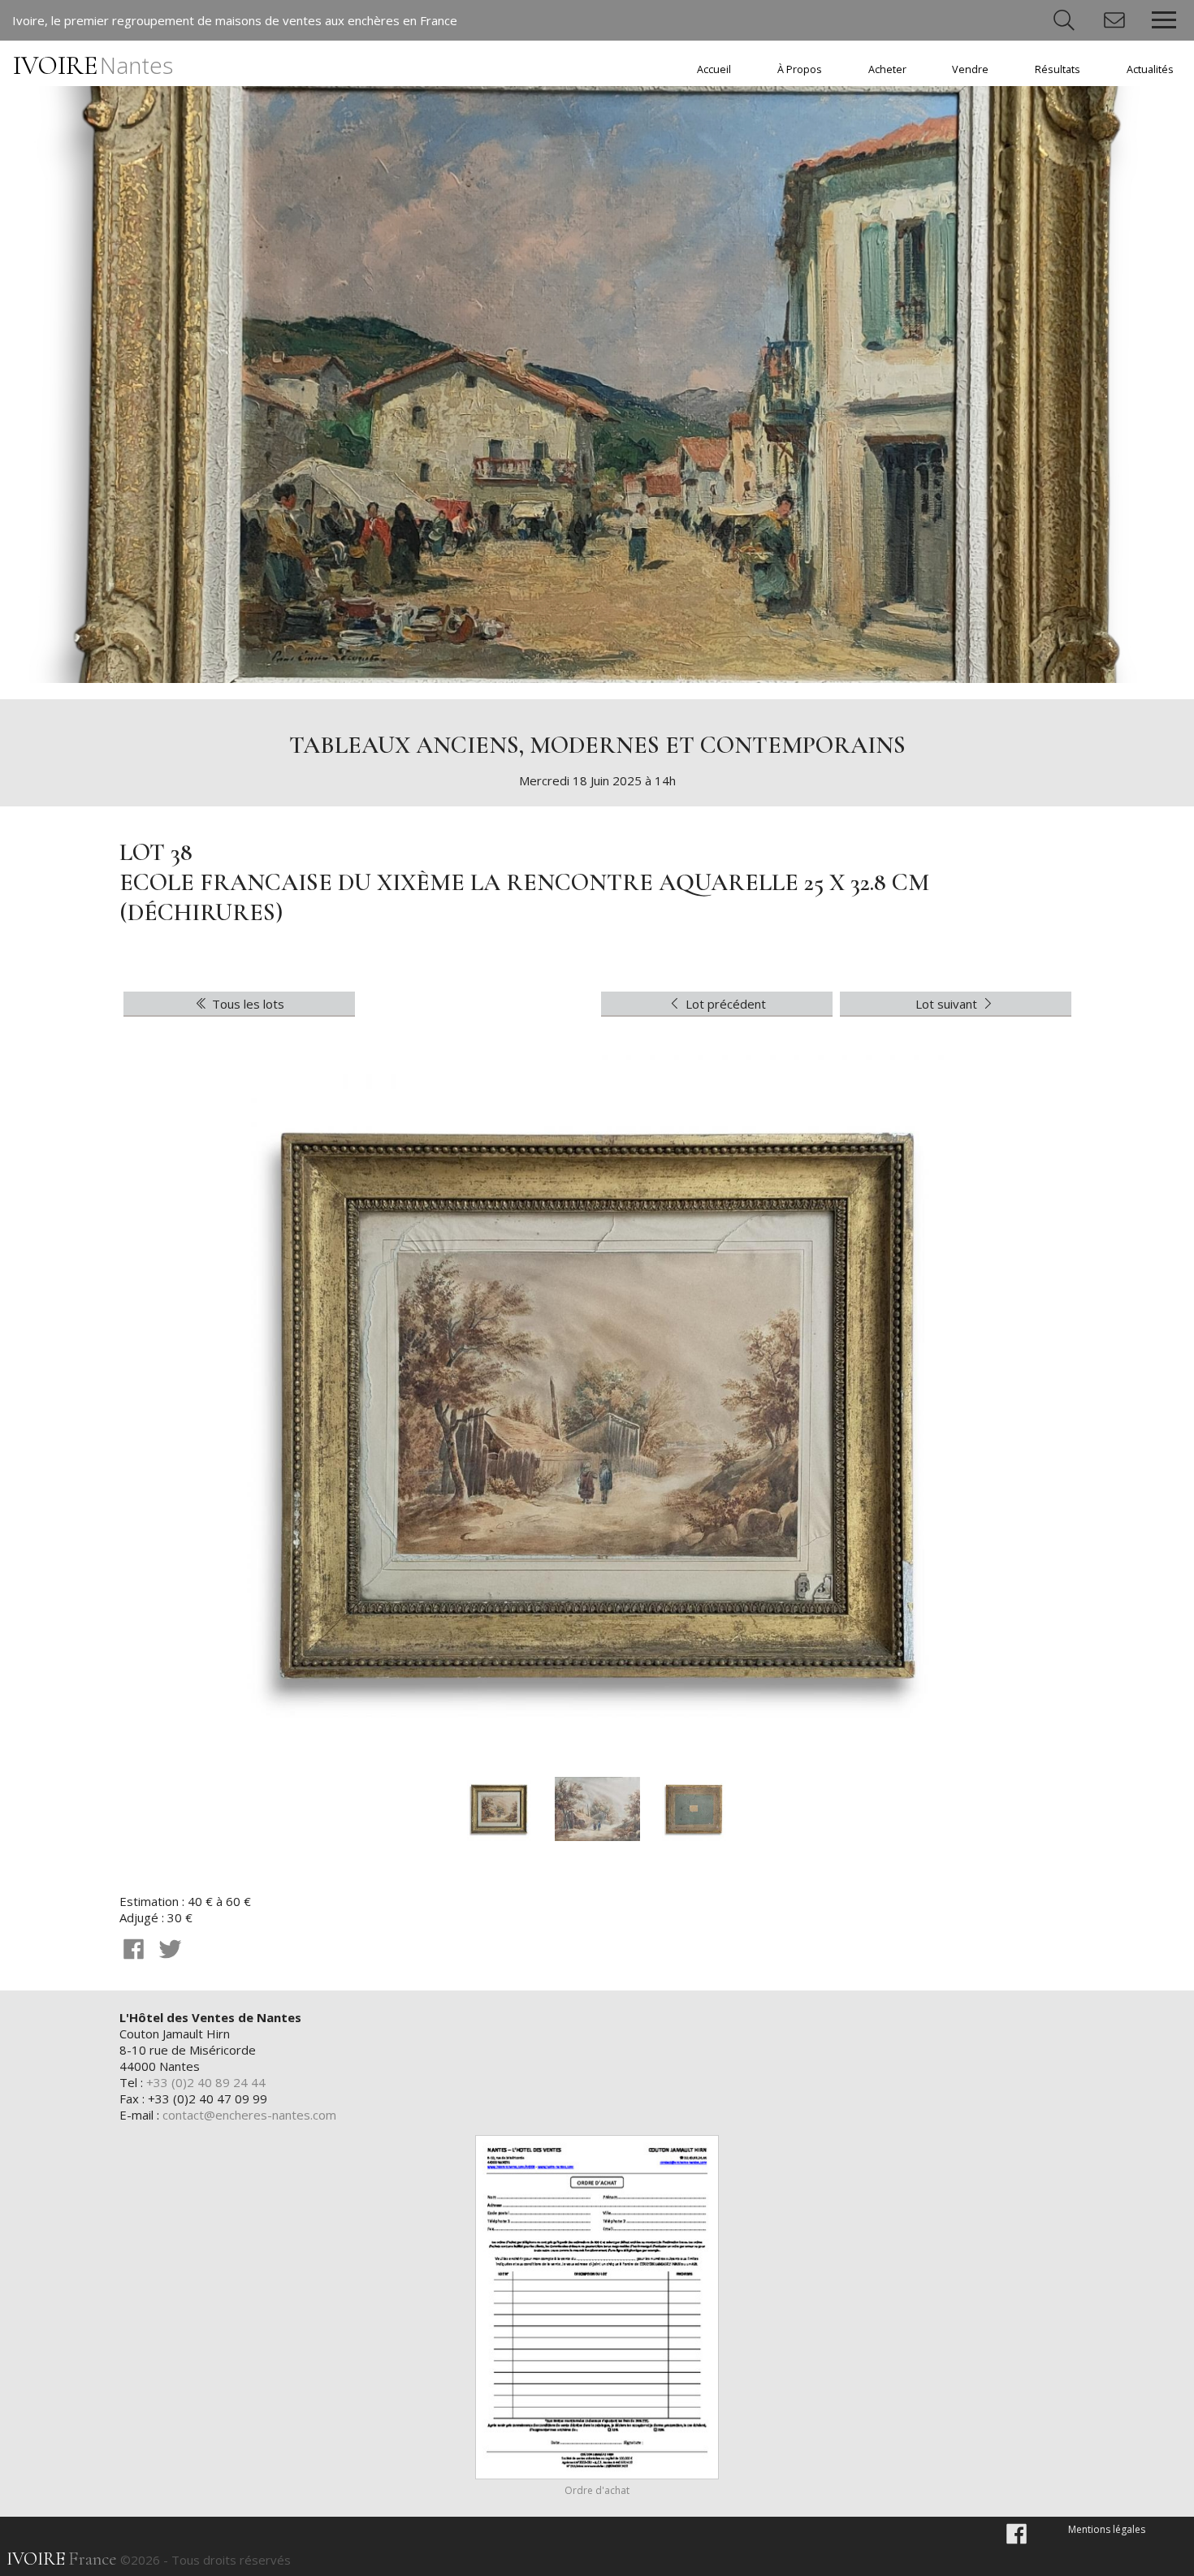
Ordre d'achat (597, 2490)
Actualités (1150, 69)
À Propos (800, 69)
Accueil (714, 69)
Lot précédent (724, 1004)
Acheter (887, 69)
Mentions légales (1107, 2529)
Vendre (970, 69)
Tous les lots (247, 1004)
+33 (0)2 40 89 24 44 (206, 2082)
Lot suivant (948, 1004)
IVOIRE (93, 65)
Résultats (1058, 69)
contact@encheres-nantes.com (249, 2115)
